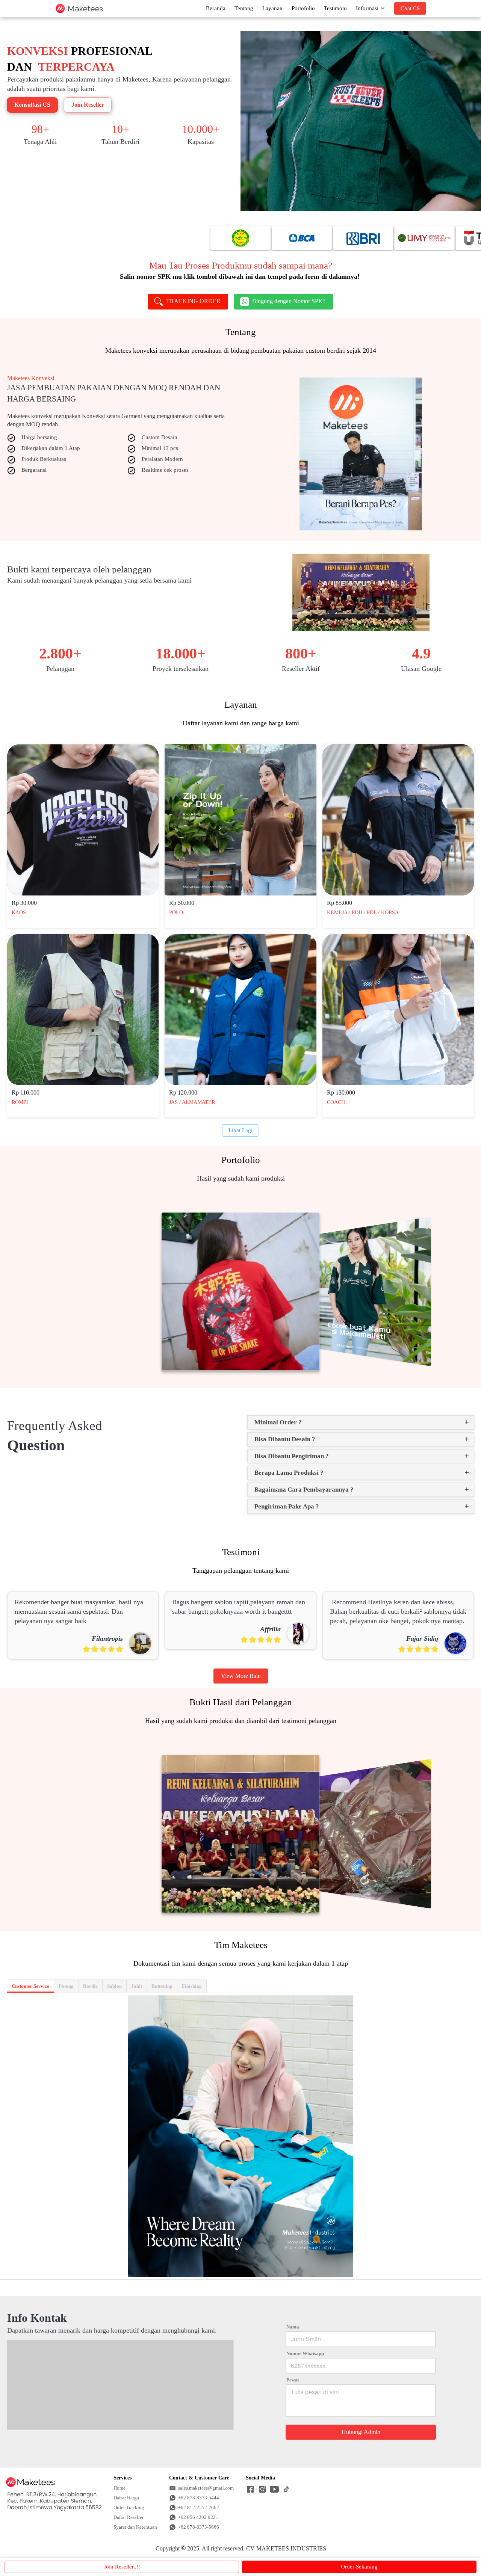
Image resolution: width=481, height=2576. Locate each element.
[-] (250, 2490)
